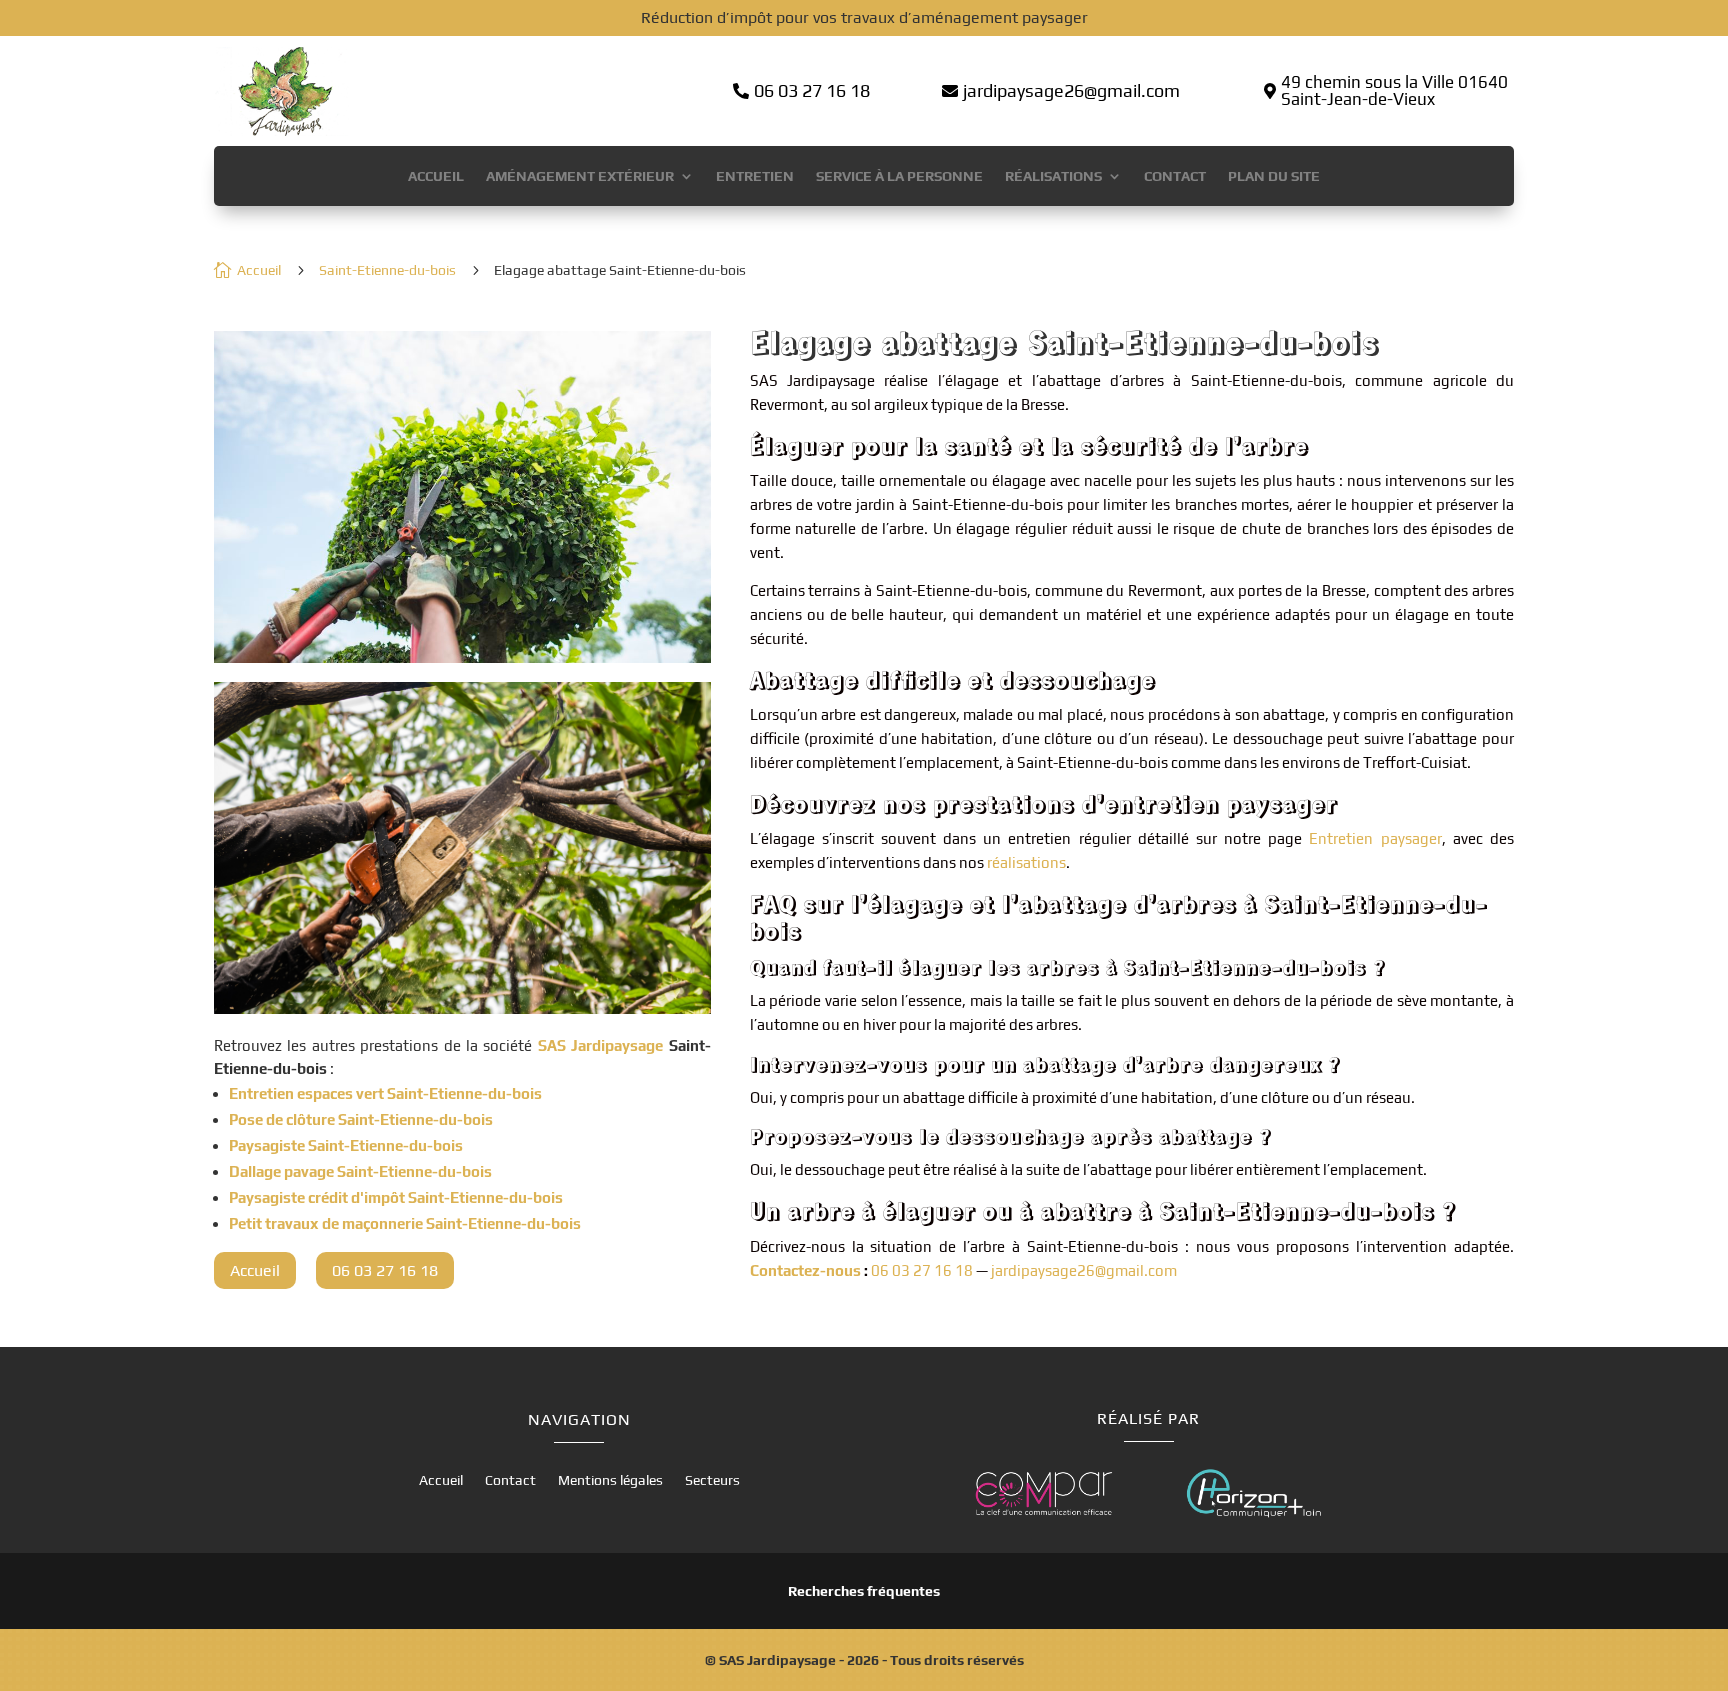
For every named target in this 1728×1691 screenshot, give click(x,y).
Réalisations (1053, 176)
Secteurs (712, 1480)
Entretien (755, 176)
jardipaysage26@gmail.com (1084, 1270)
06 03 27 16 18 (922, 1270)
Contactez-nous (805, 1270)
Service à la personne (899, 176)
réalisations (1026, 862)
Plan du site (1274, 176)
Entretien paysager (1375, 838)
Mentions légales (610, 1480)
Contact (1175, 176)
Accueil (436, 176)
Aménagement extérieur (580, 176)
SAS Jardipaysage (600, 1045)
